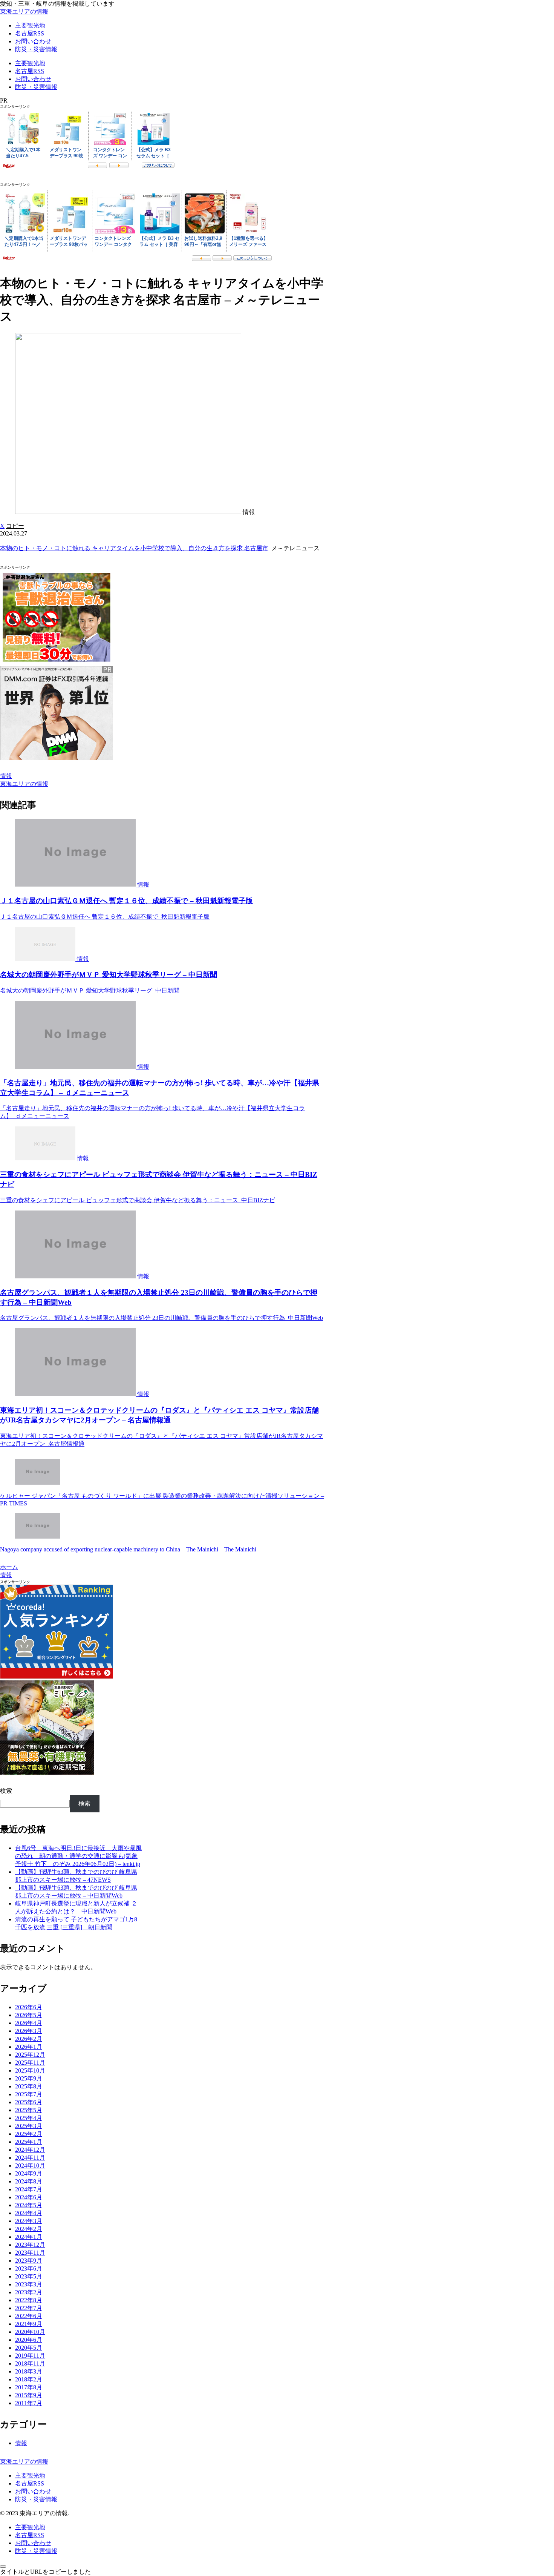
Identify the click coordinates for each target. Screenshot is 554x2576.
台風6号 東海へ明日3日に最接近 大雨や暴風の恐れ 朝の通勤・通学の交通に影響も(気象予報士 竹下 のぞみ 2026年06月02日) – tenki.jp (78, 1856)
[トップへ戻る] (3, 2567)
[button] (15, 526)
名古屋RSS (30, 2483)
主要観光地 (30, 2476)
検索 (6, 1791)
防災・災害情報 (36, 2499)
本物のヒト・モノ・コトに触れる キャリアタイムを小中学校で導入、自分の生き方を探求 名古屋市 (134, 548)
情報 (6, 776)
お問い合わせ (33, 2491)
